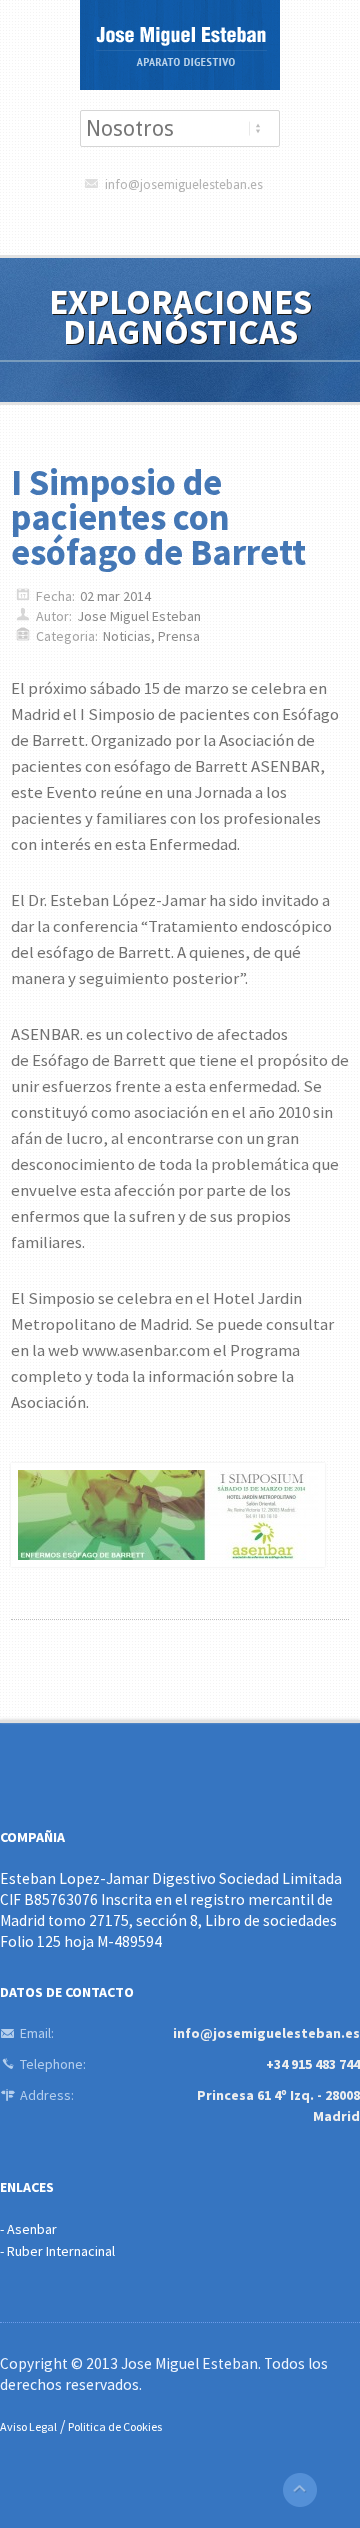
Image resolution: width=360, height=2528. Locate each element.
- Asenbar (28, 2229)
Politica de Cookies (115, 2426)
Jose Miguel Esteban (139, 616)
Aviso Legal (28, 2426)
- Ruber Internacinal (57, 2251)
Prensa (179, 636)
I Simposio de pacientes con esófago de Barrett (158, 517)
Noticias (127, 636)
